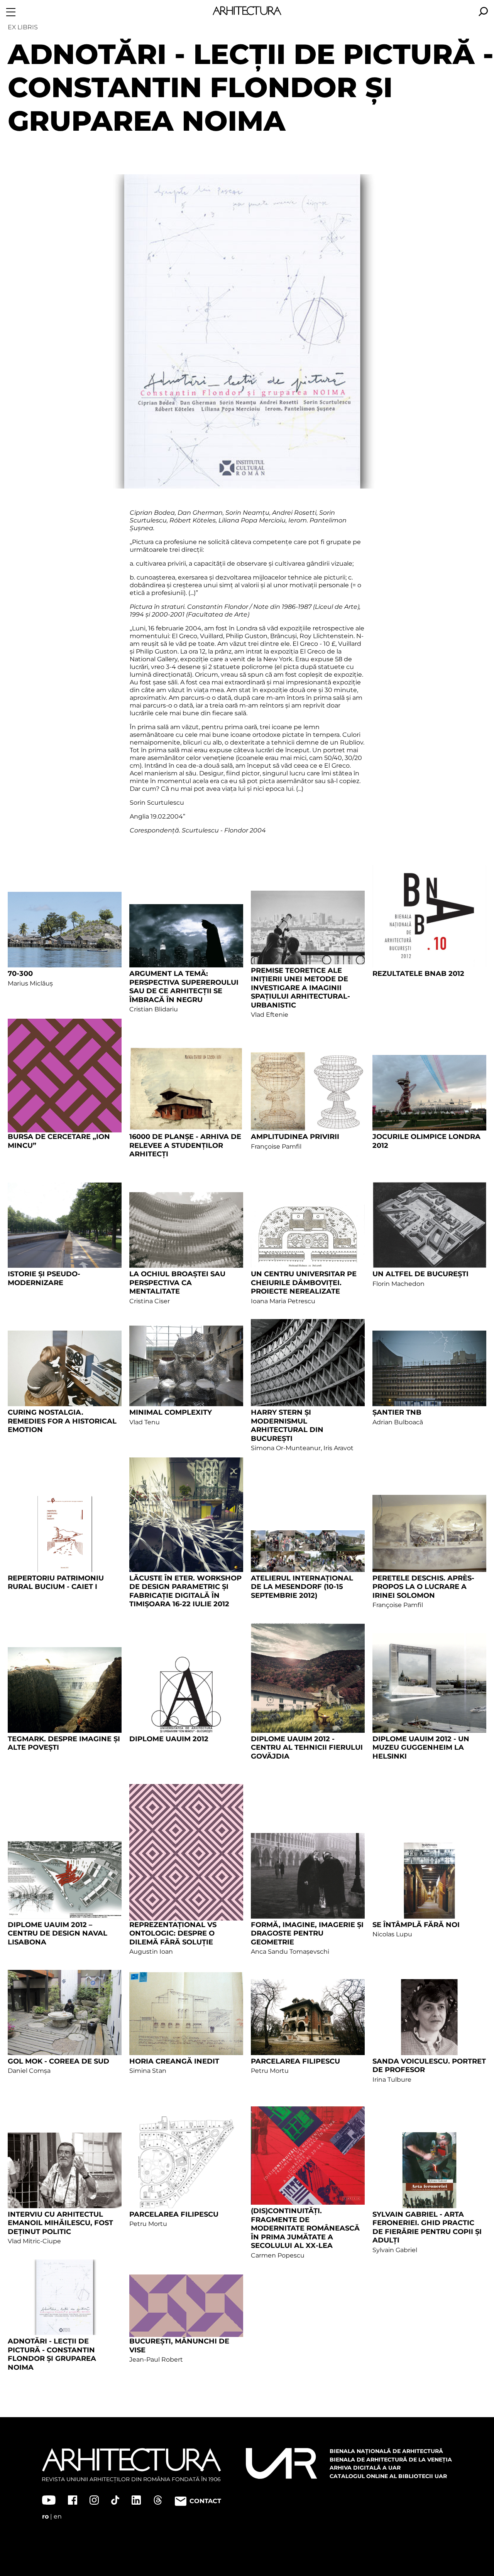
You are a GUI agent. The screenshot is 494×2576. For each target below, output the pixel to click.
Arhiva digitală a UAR (365, 2468)
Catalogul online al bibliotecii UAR (388, 2476)
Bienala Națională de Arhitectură (386, 2451)
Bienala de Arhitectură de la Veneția (391, 2460)
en (58, 2516)
